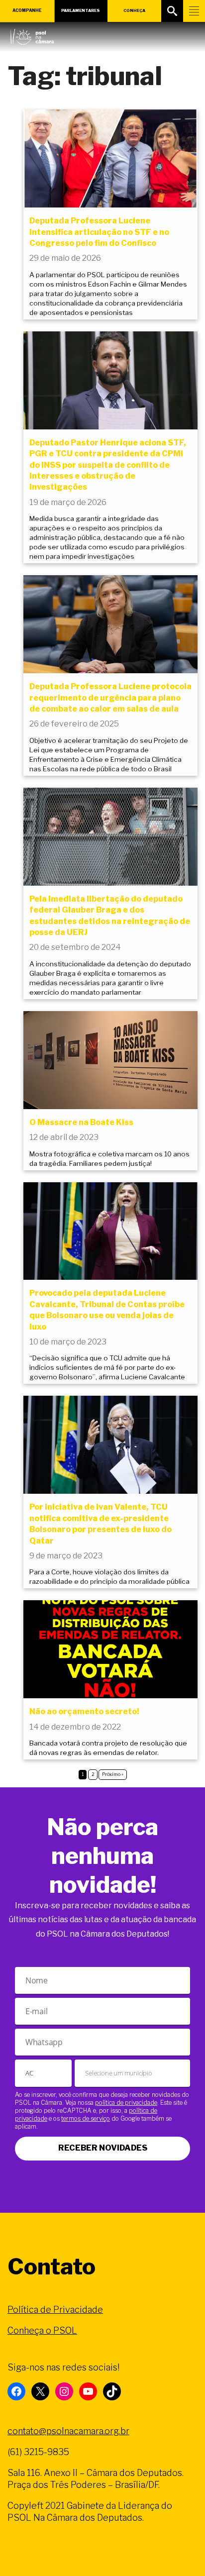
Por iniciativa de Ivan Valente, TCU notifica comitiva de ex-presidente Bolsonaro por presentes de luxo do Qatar (101, 1524)
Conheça (134, 10)
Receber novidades (103, 2148)
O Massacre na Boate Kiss (81, 1122)
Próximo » (113, 1774)
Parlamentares (81, 10)
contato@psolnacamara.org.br (68, 2431)
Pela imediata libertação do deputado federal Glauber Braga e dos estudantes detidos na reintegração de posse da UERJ (110, 916)
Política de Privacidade (55, 2310)
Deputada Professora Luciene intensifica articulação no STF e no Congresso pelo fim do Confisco (99, 232)
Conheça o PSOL (42, 2330)
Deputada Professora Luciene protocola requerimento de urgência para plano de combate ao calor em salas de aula (110, 698)
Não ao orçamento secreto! (84, 1711)
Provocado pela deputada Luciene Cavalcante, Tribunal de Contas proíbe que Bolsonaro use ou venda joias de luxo (107, 1310)
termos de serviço (86, 2118)
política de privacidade (126, 2103)
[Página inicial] (32, 34)
